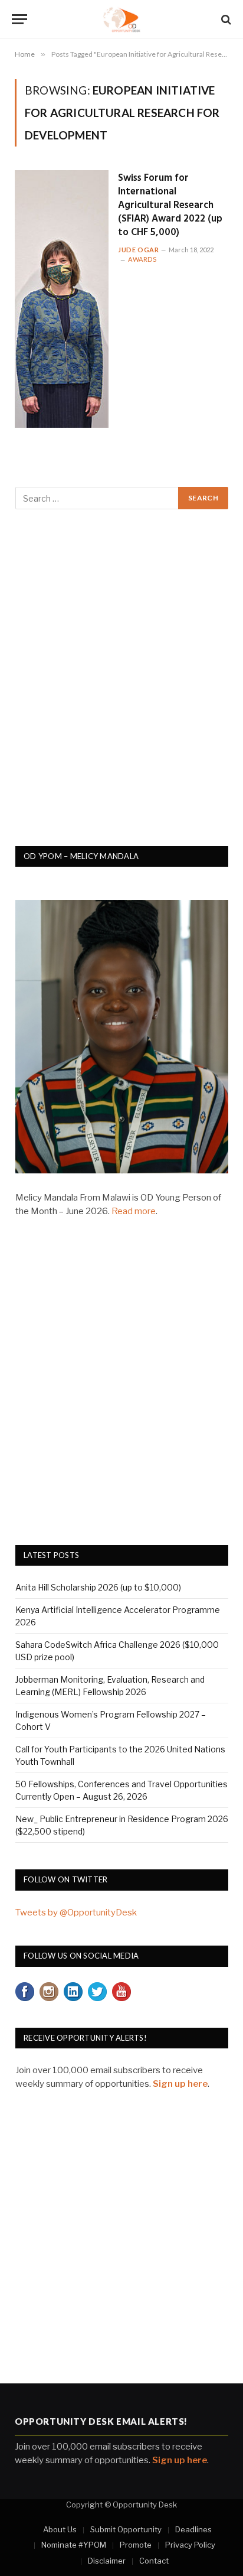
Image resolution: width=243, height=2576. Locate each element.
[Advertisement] (121, 684)
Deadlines (193, 2529)
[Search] (225, 19)
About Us (60, 2529)
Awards (142, 259)
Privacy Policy (190, 2545)
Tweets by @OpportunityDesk (76, 1913)
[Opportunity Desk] (122, 19)
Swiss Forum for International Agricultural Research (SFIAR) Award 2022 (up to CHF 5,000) (170, 205)
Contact (154, 2561)
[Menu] (19, 19)
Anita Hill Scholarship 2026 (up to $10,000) (98, 1587)
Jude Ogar (138, 250)
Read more (134, 1211)
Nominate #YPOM (74, 2545)
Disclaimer (107, 2561)
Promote (136, 2545)
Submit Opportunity (126, 2529)
